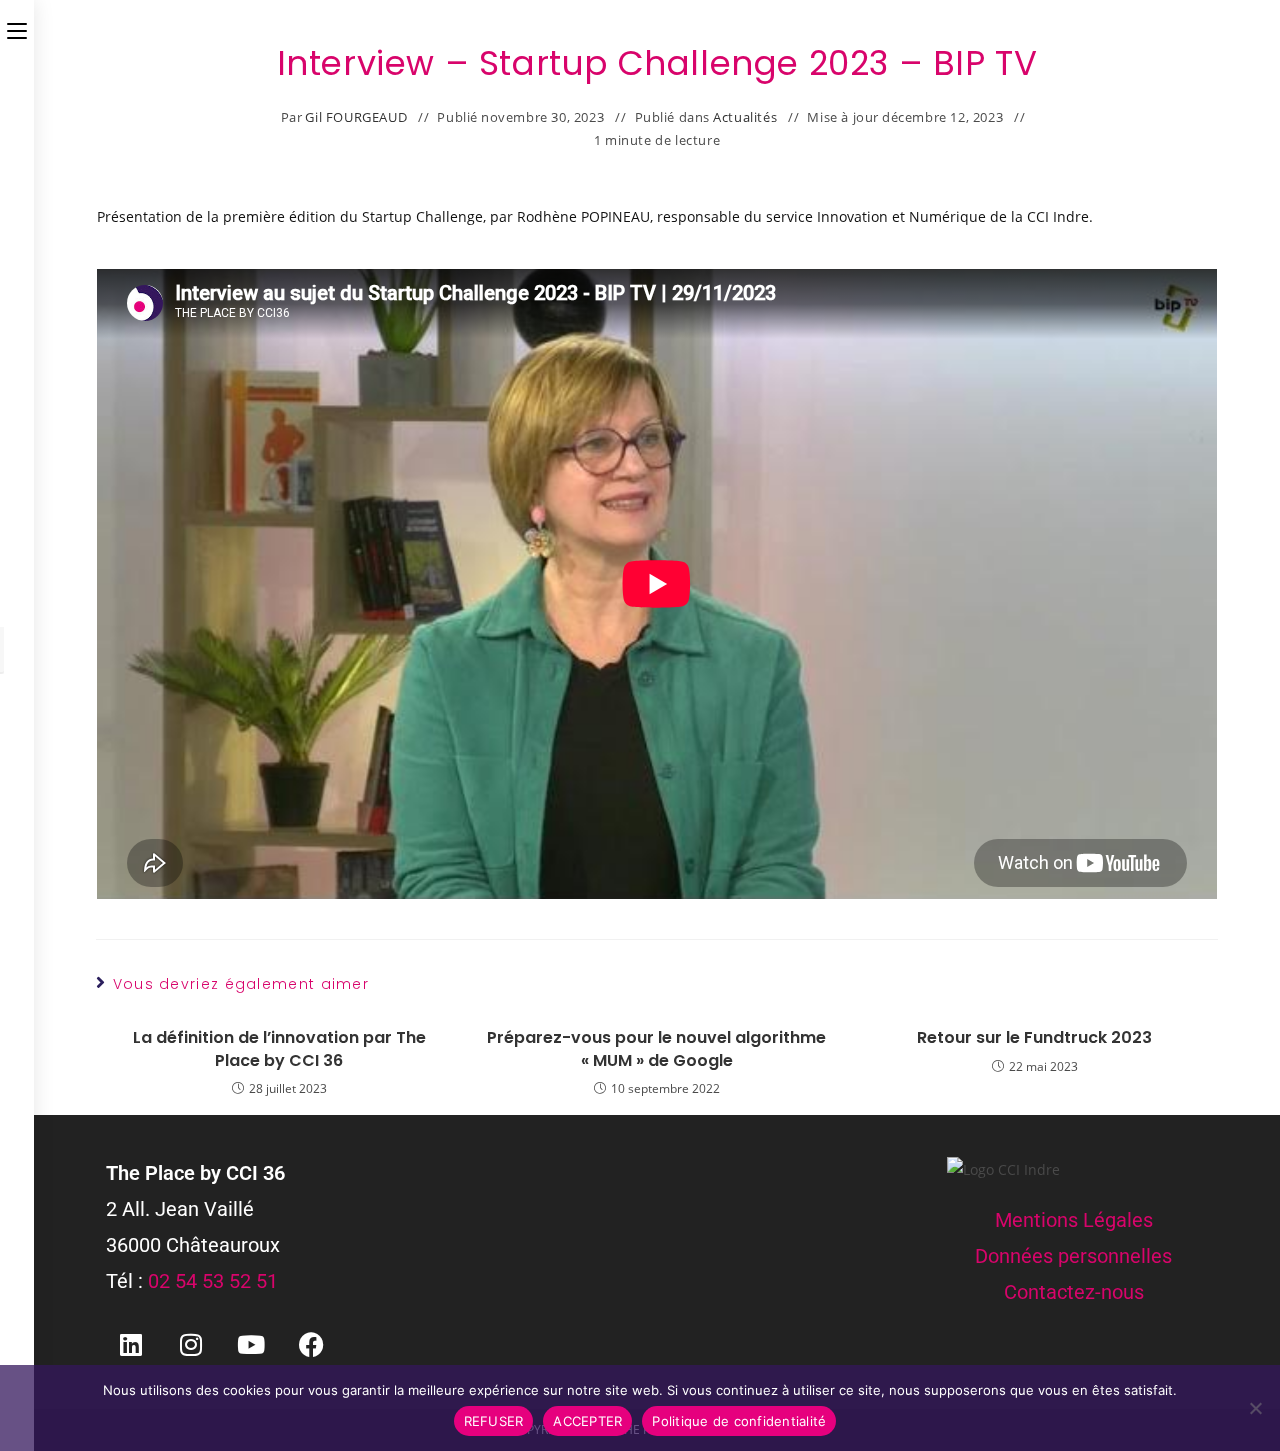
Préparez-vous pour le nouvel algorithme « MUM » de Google (656, 1049)
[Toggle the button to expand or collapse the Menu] (17, 27)
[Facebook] (311, 1344)
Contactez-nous (1074, 1292)
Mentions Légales (1074, 1220)
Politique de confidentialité (739, 1421)
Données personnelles (1073, 1256)
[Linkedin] (131, 1344)
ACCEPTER (587, 1421)
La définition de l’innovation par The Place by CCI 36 (279, 1049)
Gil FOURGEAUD (356, 117)
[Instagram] (191, 1344)
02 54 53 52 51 (213, 1281)
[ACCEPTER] (1255, 1408)
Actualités (745, 117)
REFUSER (494, 1421)
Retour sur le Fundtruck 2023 (1034, 1038)
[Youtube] (251, 1344)
